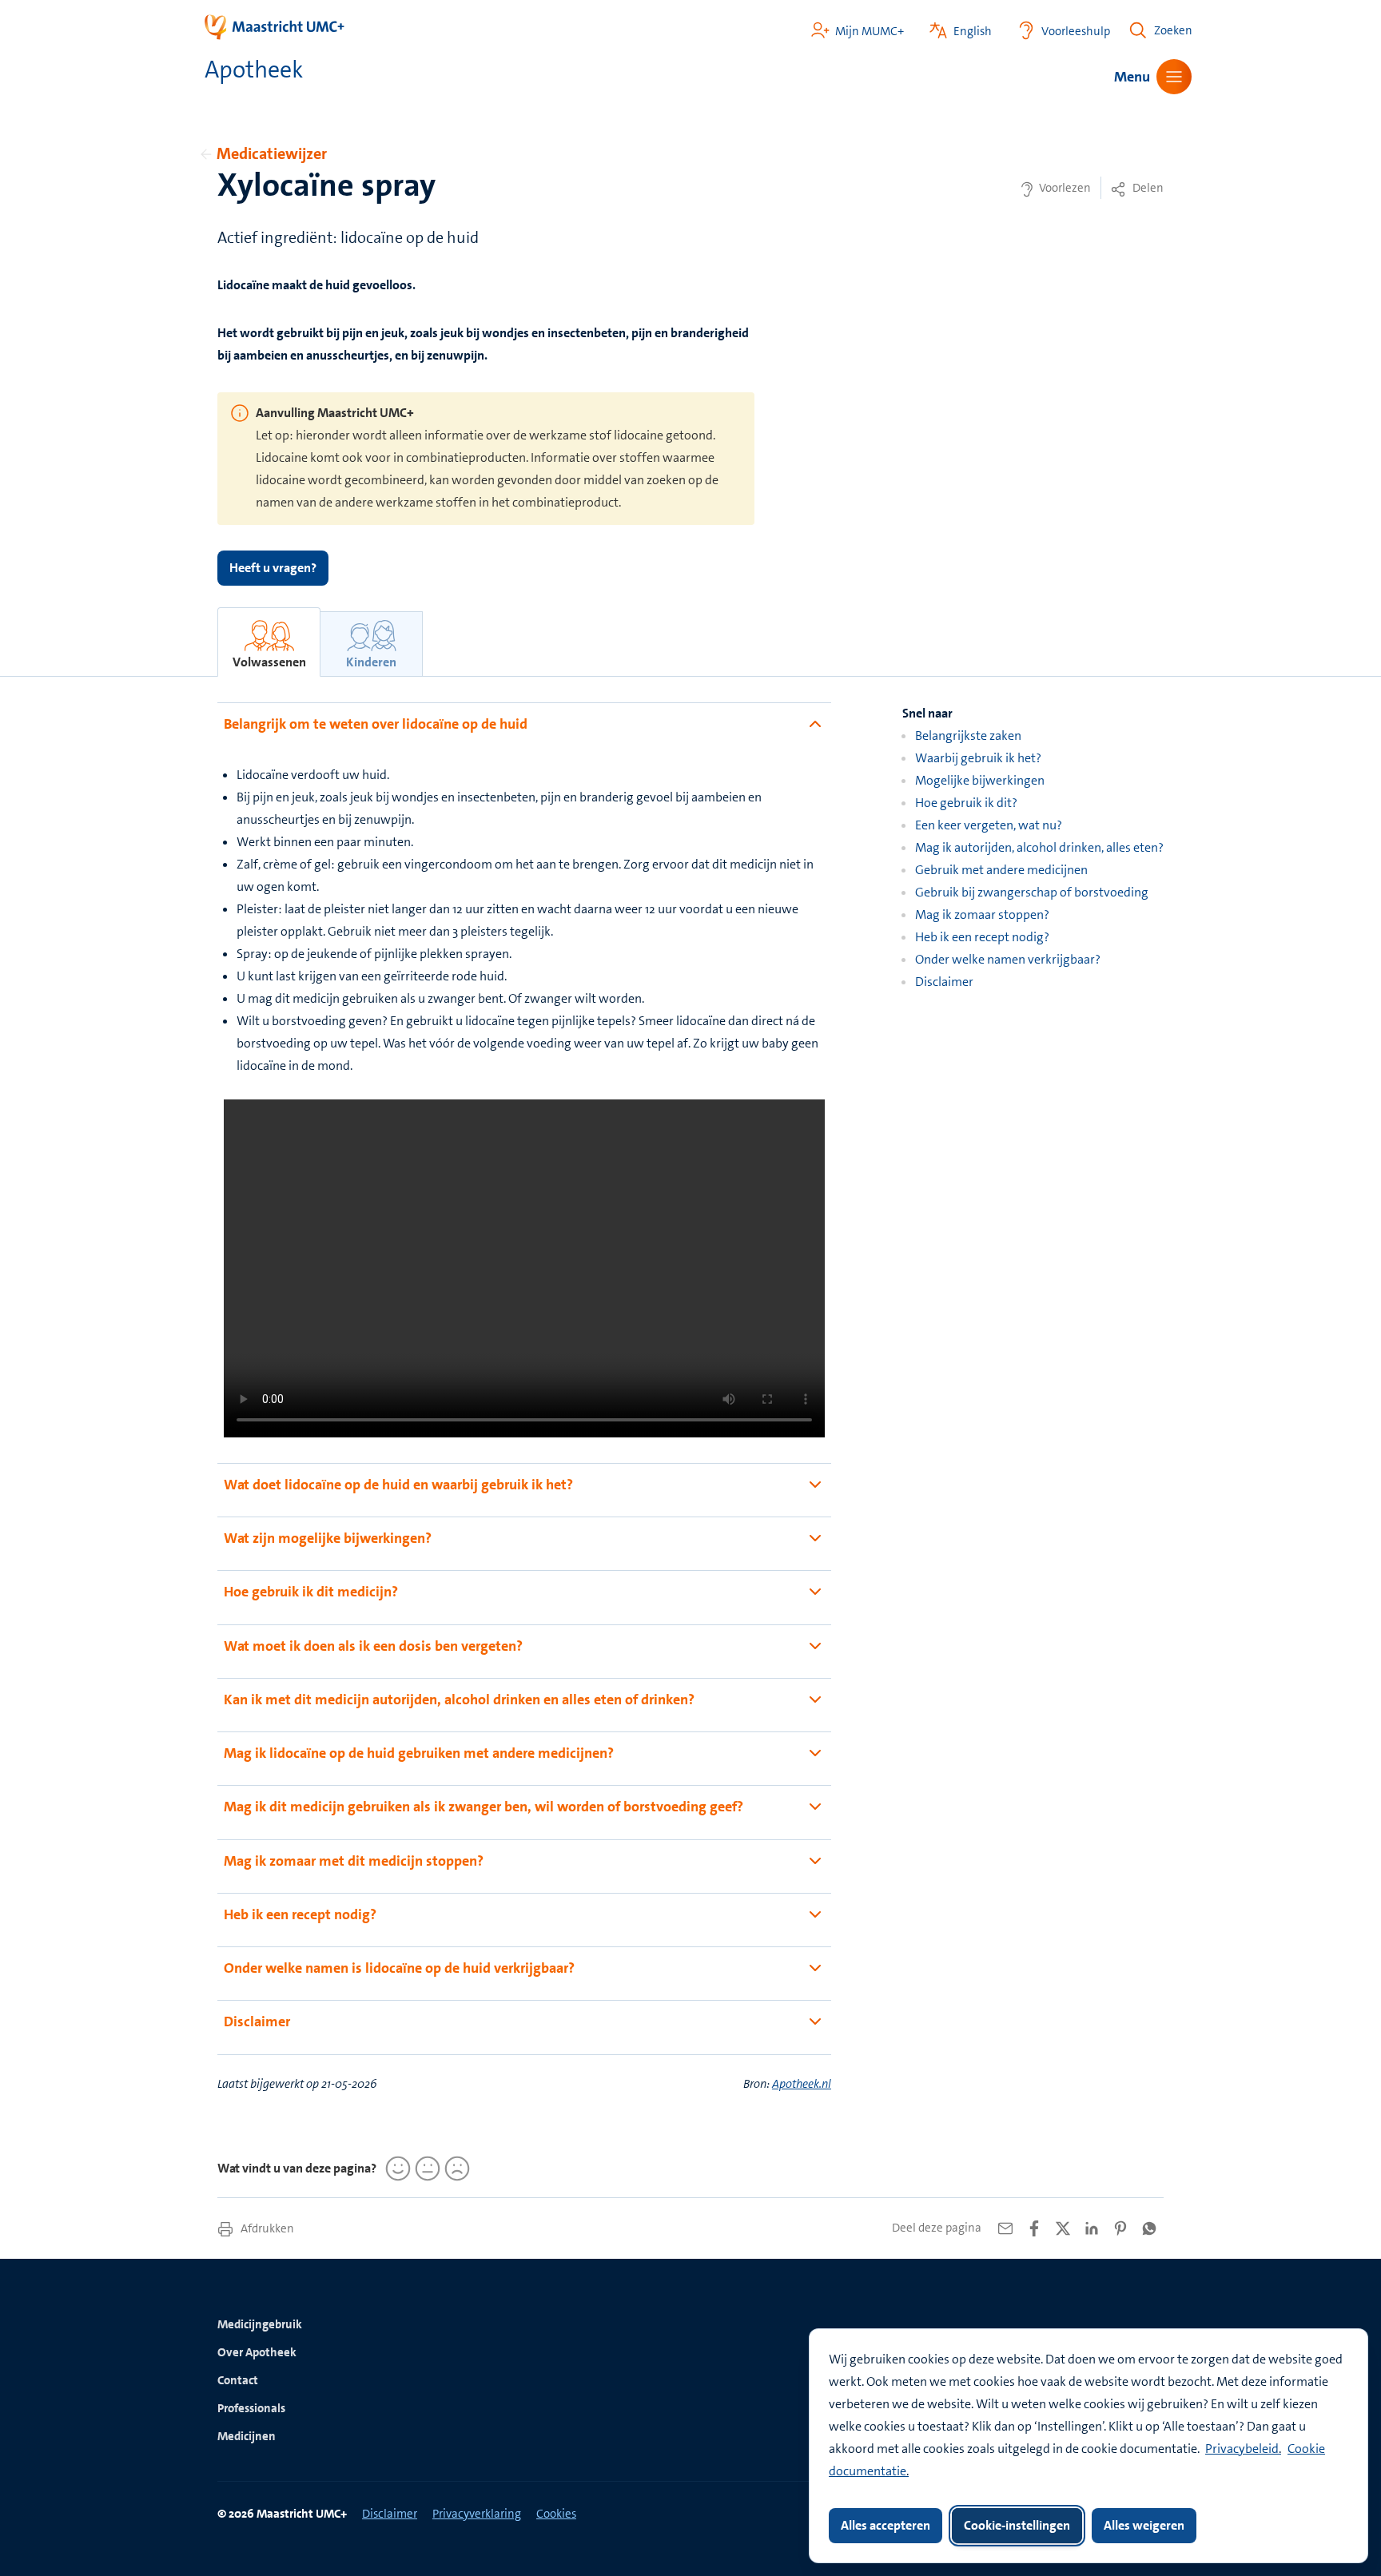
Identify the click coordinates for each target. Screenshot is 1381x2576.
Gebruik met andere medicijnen (1001, 870)
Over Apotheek (257, 2352)
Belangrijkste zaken (968, 735)
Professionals (251, 2408)
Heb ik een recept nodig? (982, 937)
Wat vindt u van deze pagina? (297, 2168)
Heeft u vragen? (273, 568)
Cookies (556, 2514)
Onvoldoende (455, 2169)
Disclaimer (944, 982)
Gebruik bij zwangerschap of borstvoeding (1032, 892)
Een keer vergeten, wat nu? (989, 825)
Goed (396, 2169)
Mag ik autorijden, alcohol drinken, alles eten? (1039, 847)
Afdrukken (266, 2228)
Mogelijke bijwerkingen (980, 780)
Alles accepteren (886, 2525)
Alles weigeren (1144, 2525)
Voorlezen (1064, 188)
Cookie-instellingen (1017, 2525)
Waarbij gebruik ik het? (978, 758)
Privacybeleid (1242, 2449)
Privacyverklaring (477, 2514)
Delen (1147, 188)
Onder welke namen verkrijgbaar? (1008, 959)
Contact (238, 2380)
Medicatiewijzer (272, 153)
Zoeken (1173, 30)
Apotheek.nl (802, 2084)
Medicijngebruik (260, 2324)
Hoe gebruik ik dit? (966, 803)
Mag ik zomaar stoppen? (982, 914)
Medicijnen (247, 2436)
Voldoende (425, 2169)
